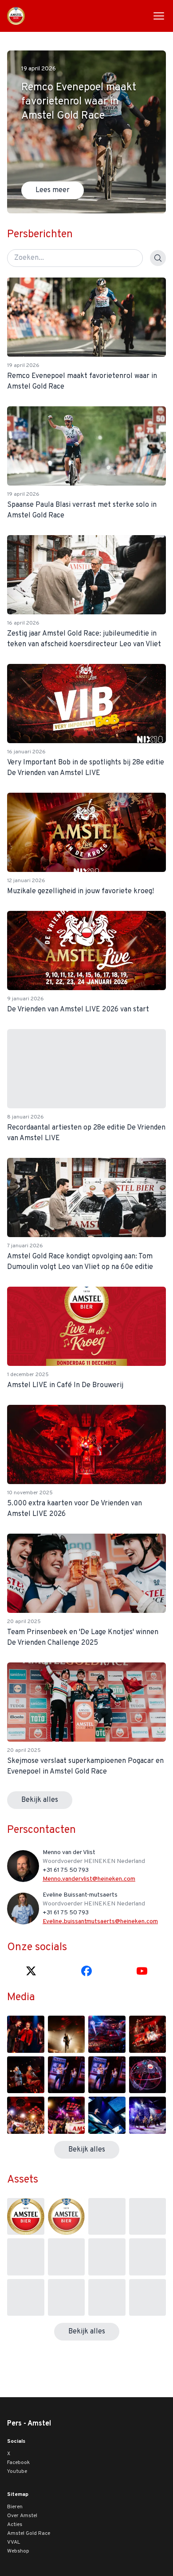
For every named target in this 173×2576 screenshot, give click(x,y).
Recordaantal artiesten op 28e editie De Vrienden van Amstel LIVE (86, 1133)
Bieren (15, 2507)
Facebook (18, 2463)
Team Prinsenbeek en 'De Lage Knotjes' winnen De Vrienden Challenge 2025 (83, 1638)
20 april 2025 (24, 1622)
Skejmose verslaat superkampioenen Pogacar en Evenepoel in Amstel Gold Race (85, 1766)
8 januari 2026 (26, 1117)
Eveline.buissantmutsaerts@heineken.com (100, 1922)
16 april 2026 (23, 623)
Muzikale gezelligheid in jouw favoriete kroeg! (81, 891)
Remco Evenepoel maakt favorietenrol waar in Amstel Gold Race (82, 382)
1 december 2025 (28, 1375)
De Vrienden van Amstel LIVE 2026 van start (78, 1010)
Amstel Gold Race (29, 2534)
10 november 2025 (30, 1493)
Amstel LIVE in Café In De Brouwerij (65, 1385)
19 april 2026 (23, 366)
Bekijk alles (40, 1800)
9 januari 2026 (26, 999)
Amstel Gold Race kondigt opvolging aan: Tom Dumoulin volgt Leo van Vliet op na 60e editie (80, 1262)
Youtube (17, 2472)
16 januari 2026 (26, 752)
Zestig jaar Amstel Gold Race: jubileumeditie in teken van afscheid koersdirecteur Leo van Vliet (84, 639)
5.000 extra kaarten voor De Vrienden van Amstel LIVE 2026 (75, 1509)
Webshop (18, 2551)
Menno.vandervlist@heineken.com (89, 1879)
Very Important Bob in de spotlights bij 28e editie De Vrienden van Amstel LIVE (86, 768)
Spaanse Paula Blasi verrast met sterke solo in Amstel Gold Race (82, 510)
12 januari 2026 (26, 881)
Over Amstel (22, 2516)
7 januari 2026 (25, 1246)
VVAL (14, 2542)
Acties (15, 2525)
